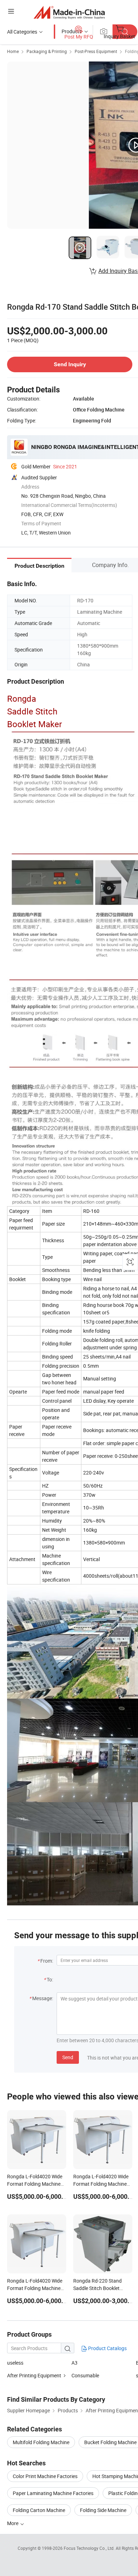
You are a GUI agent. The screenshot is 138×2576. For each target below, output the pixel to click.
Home (13, 51)
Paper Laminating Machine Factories (53, 2493)
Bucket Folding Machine (110, 2442)
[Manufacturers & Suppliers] (69, 12)
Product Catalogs (107, 2348)
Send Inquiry (70, 364)
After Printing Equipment (34, 2375)
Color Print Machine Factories (45, 2476)
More (13, 2523)
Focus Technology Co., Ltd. (90, 2548)
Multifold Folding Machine (41, 2442)
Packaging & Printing (47, 51)
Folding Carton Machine (39, 2510)
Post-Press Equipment (96, 51)
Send (68, 2057)
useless (15, 2363)
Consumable (85, 2375)
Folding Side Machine (103, 2510)
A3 (74, 2363)
